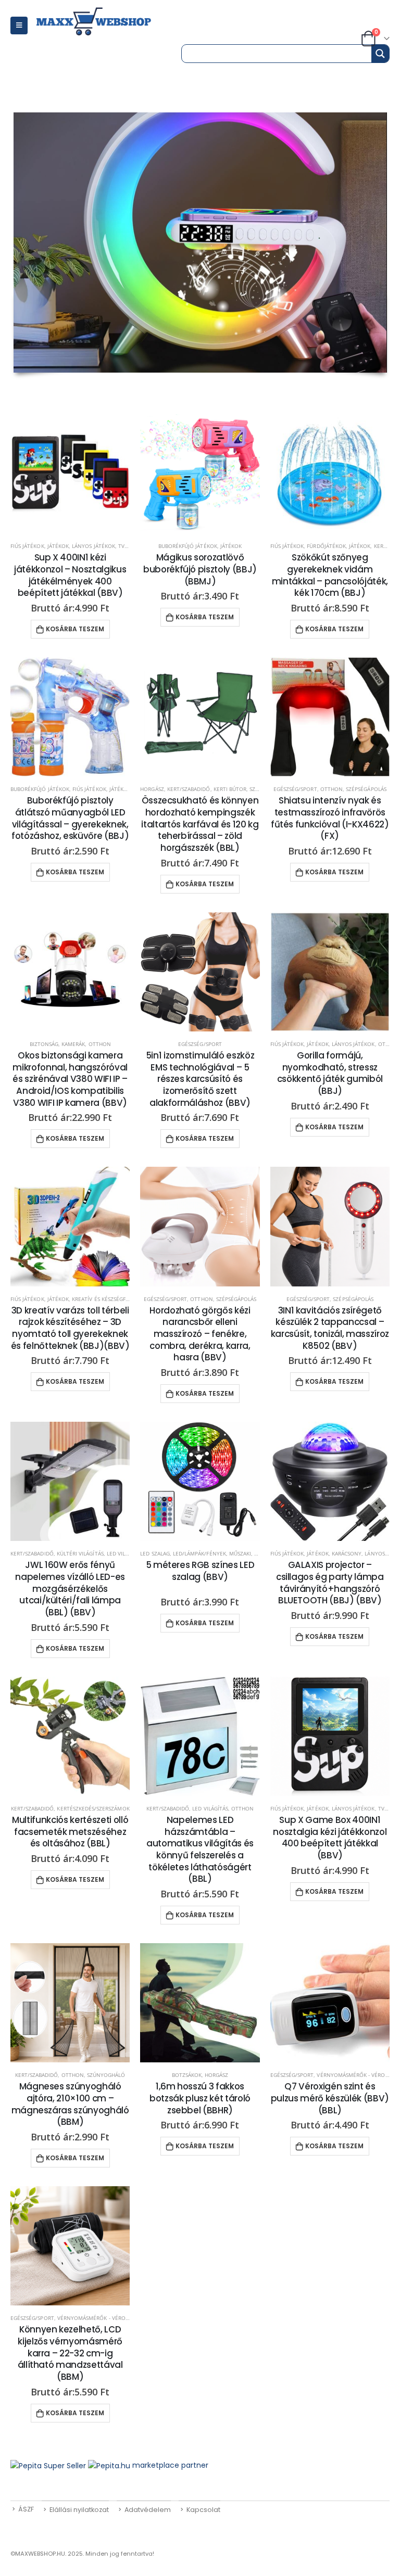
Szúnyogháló (106, 2075)
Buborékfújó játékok (188, 546)
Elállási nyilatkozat (79, 2510)
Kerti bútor (230, 789)
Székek (259, 789)
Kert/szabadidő (189, 789)
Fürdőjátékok (326, 546)
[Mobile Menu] (19, 25)
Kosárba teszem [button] (75, 629)
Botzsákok (187, 2075)
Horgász (152, 789)
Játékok (58, 546)
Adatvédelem (148, 2510)
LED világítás (125, 1553)
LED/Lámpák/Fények (199, 1553)
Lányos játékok (93, 546)
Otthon (332, 789)
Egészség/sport (295, 789)
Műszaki (240, 1553)
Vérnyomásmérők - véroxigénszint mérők (117, 2318)
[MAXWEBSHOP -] (105, 22)
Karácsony (347, 1553)
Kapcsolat (203, 2510)
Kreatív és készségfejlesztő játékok (122, 1299)
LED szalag (155, 1553)
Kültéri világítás (80, 1553)
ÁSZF (26, 2509)
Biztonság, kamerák (58, 1044)
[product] (70, 474)
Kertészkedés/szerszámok (93, 1808)
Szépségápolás (366, 789)
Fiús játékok (27, 546)
